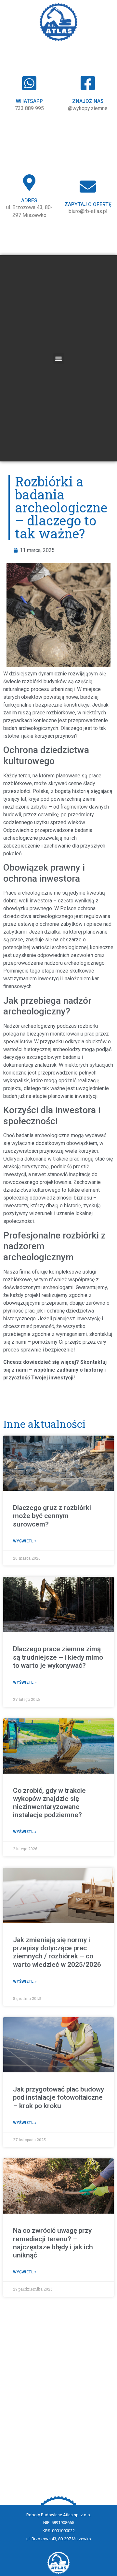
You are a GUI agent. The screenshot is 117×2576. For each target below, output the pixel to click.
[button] (59, 358)
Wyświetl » (25, 1541)
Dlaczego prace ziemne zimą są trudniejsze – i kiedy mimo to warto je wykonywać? (58, 1657)
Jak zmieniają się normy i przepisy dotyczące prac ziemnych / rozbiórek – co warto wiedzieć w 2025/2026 (57, 1952)
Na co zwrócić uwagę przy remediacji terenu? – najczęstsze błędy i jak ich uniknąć (53, 2243)
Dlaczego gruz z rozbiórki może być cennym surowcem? (52, 1516)
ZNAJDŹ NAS (88, 101)
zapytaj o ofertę (88, 204)
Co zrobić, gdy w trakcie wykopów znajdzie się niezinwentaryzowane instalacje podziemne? (49, 1803)
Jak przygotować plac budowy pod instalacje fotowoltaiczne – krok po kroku (58, 2097)
